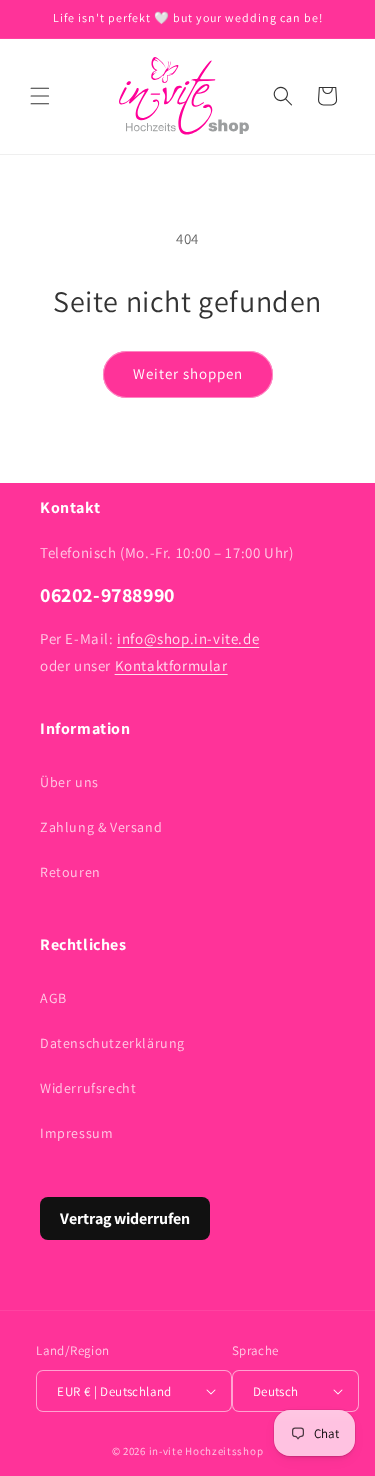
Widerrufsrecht (88, 1088)
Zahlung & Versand (101, 827)
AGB (53, 998)
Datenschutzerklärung (112, 1043)
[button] (40, 96)
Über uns (69, 782)
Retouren (70, 872)
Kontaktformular (171, 665)
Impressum (76, 1133)
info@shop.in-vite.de (188, 638)
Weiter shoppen (188, 373)
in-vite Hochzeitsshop (206, 1451)
